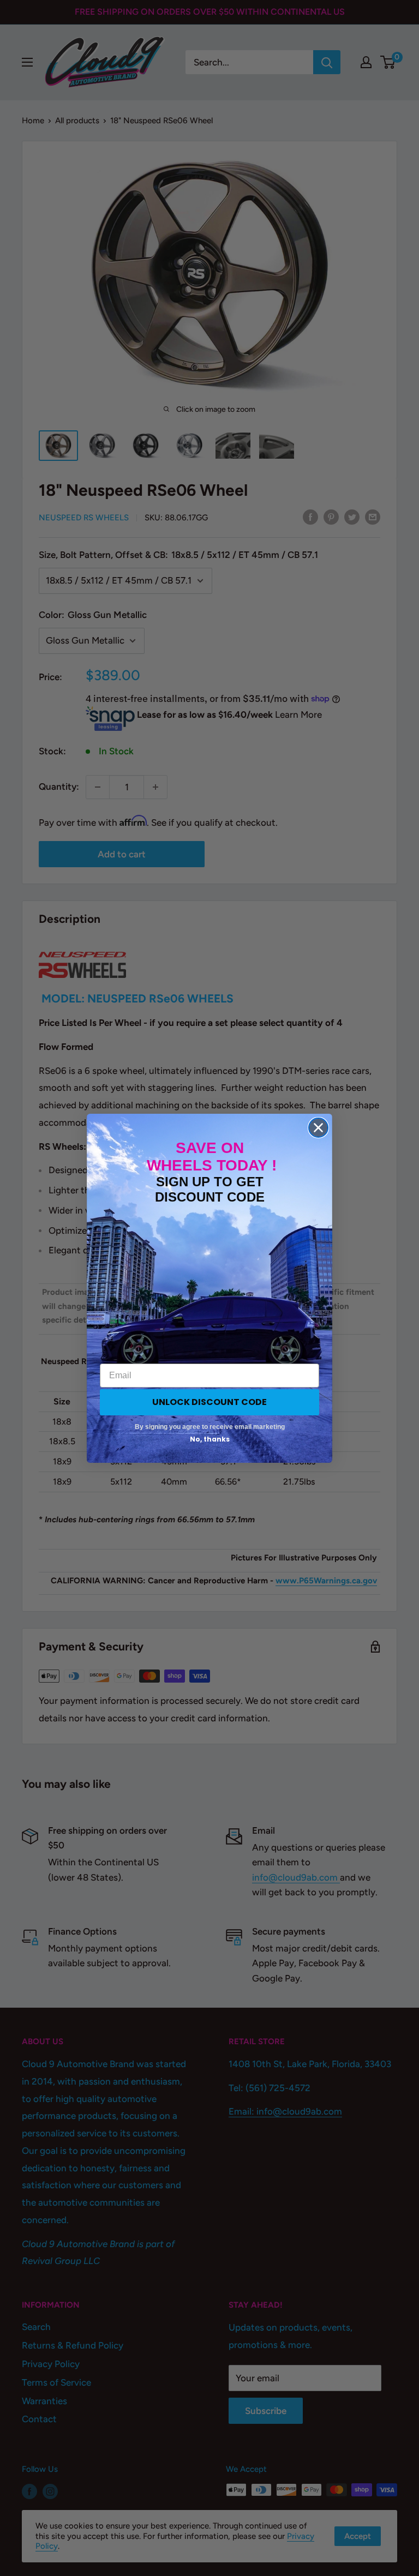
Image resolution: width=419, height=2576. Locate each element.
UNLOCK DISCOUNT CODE (209, 1402)
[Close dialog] (318, 1128)
